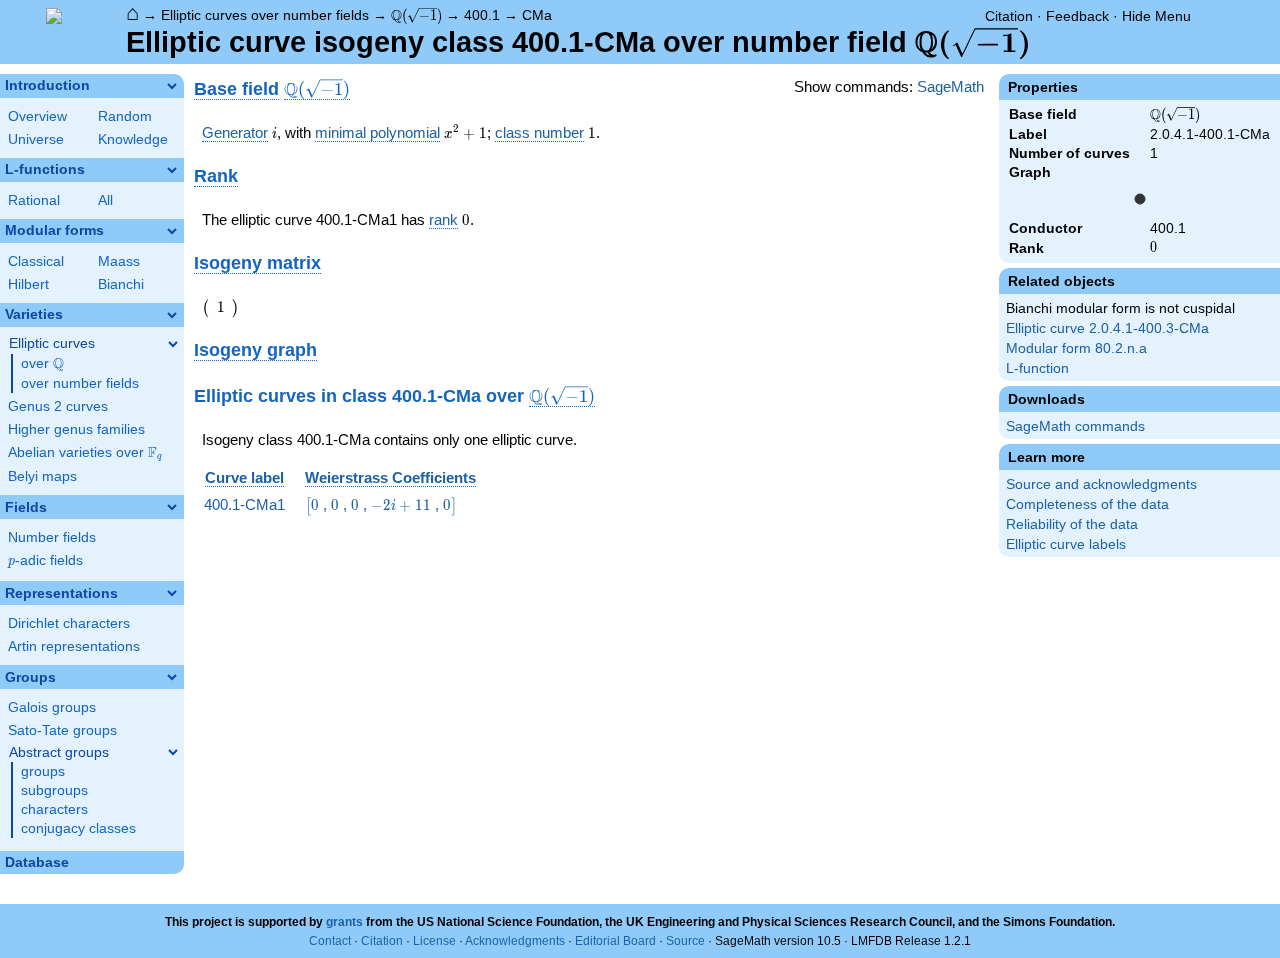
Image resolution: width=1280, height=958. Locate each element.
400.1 (482, 15)
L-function (1037, 368)
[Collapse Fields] (172, 507)
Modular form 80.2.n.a (1076, 348)
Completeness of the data (1087, 504)
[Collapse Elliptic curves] (173, 344)
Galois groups (52, 707)
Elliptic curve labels (1066, 544)
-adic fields (45, 560)
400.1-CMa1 (244, 504)
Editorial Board (615, 941)
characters (54, 809)
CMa (537, 15)
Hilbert (28, 284)
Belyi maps (42, 476)
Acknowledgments (515, 941)
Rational (34, 200)
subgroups (54, 790)
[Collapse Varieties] (172, 315)
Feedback (1077, 16)
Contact (330, 941)
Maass (119, 261)
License (434, 941)
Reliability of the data (1072, 524)
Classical (36, 261)
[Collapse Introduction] (172, 86)
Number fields (52, 537)
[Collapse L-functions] (172, 170)
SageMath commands (1075, 426)
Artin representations (74, 646)
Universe (36, 139)
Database (37, 862)
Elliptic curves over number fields (265, 15)
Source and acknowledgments (1101, 484)
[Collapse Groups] (172, 677)
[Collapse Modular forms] (172, 231)
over (42, 364)
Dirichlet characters (69, 623)
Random (125, 116)
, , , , (381, 505)
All (105, 200)
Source (685, 941)
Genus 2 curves (58, 406)
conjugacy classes (78, 828)
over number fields (80, 383)
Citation (1009, 16)
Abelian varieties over (85, 453)
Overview (37, 116)
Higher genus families (76, 429)
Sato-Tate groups (62, 730)
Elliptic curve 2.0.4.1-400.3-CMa (1107, 328)
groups (43, 771)
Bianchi (121, 284)
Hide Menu (1156, 16)
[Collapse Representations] (172, 593)
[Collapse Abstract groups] (173, 752)
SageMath (950, 86)
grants (344, 922)
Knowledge (133, 139)
